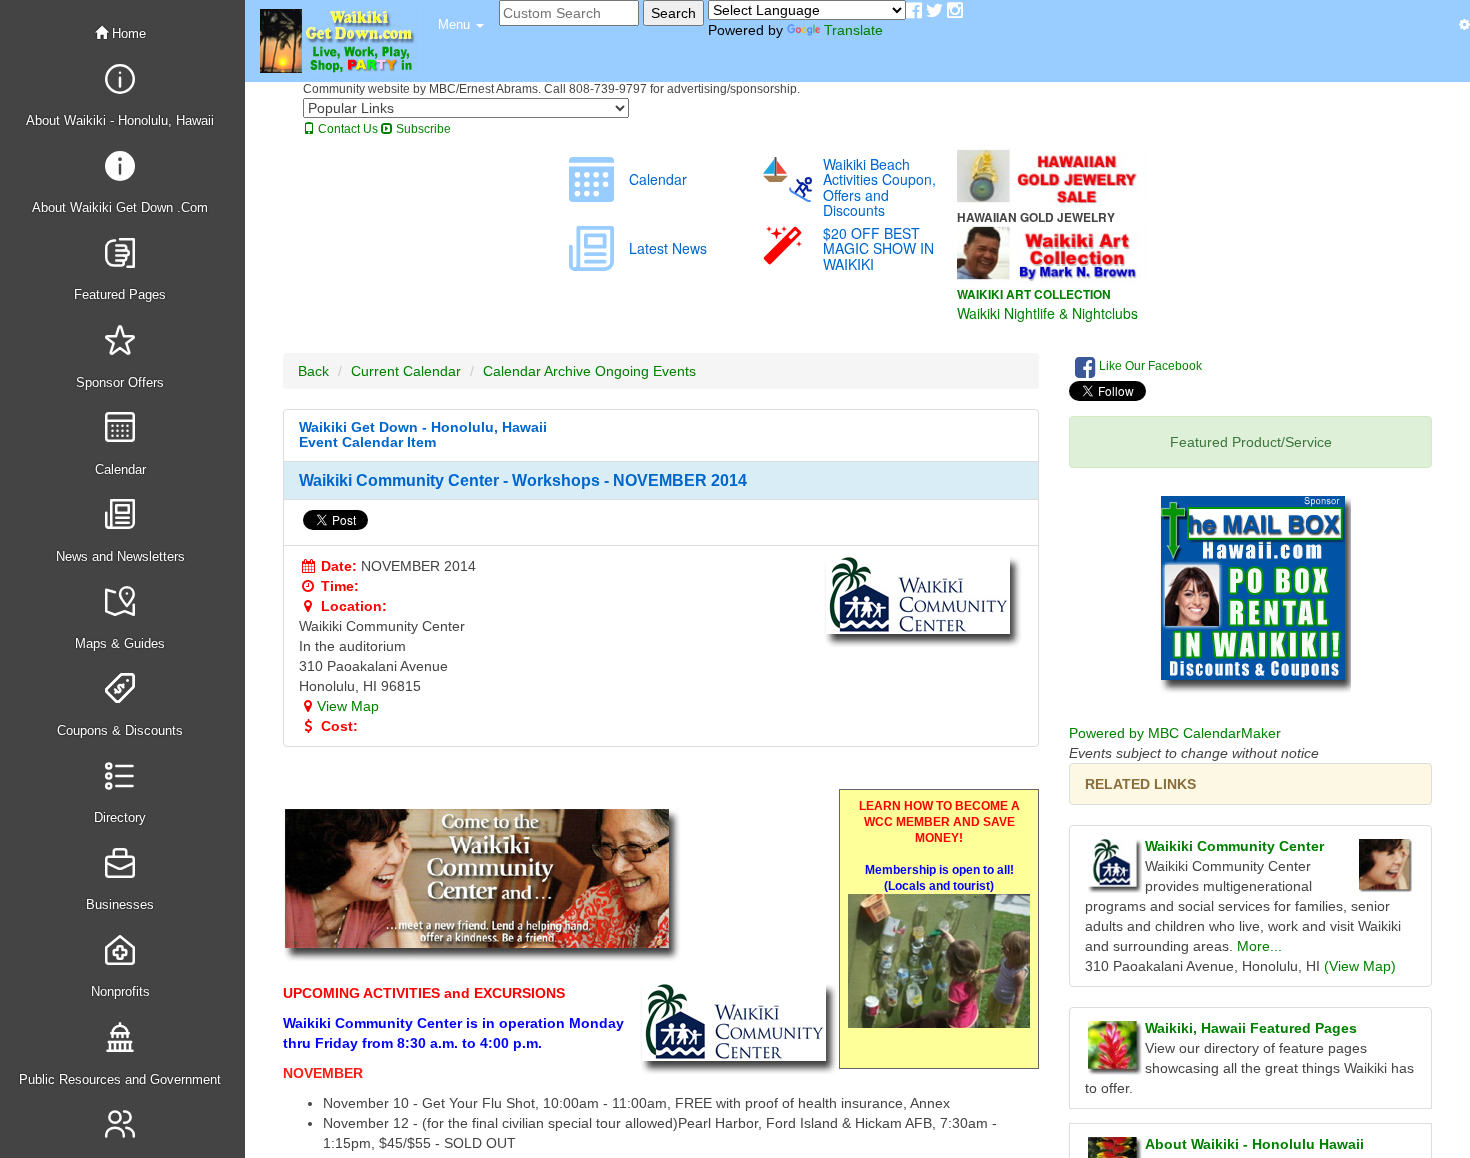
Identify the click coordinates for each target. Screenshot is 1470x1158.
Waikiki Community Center (1234, 846)
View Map (348, 706)
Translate (853, 30)
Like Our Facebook (1149, 366)
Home (127, 33)
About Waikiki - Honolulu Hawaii (1254, 1144)
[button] (461, 25)
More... (1259, 946)
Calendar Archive (537, 371)
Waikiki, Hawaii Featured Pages (1251, 1028)
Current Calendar (406, 371)
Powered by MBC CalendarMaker (1175, 733)
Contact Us (346, 129)
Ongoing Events (645, 371)
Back (313, 371)
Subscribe (422, 129)
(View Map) (1360, 966)
